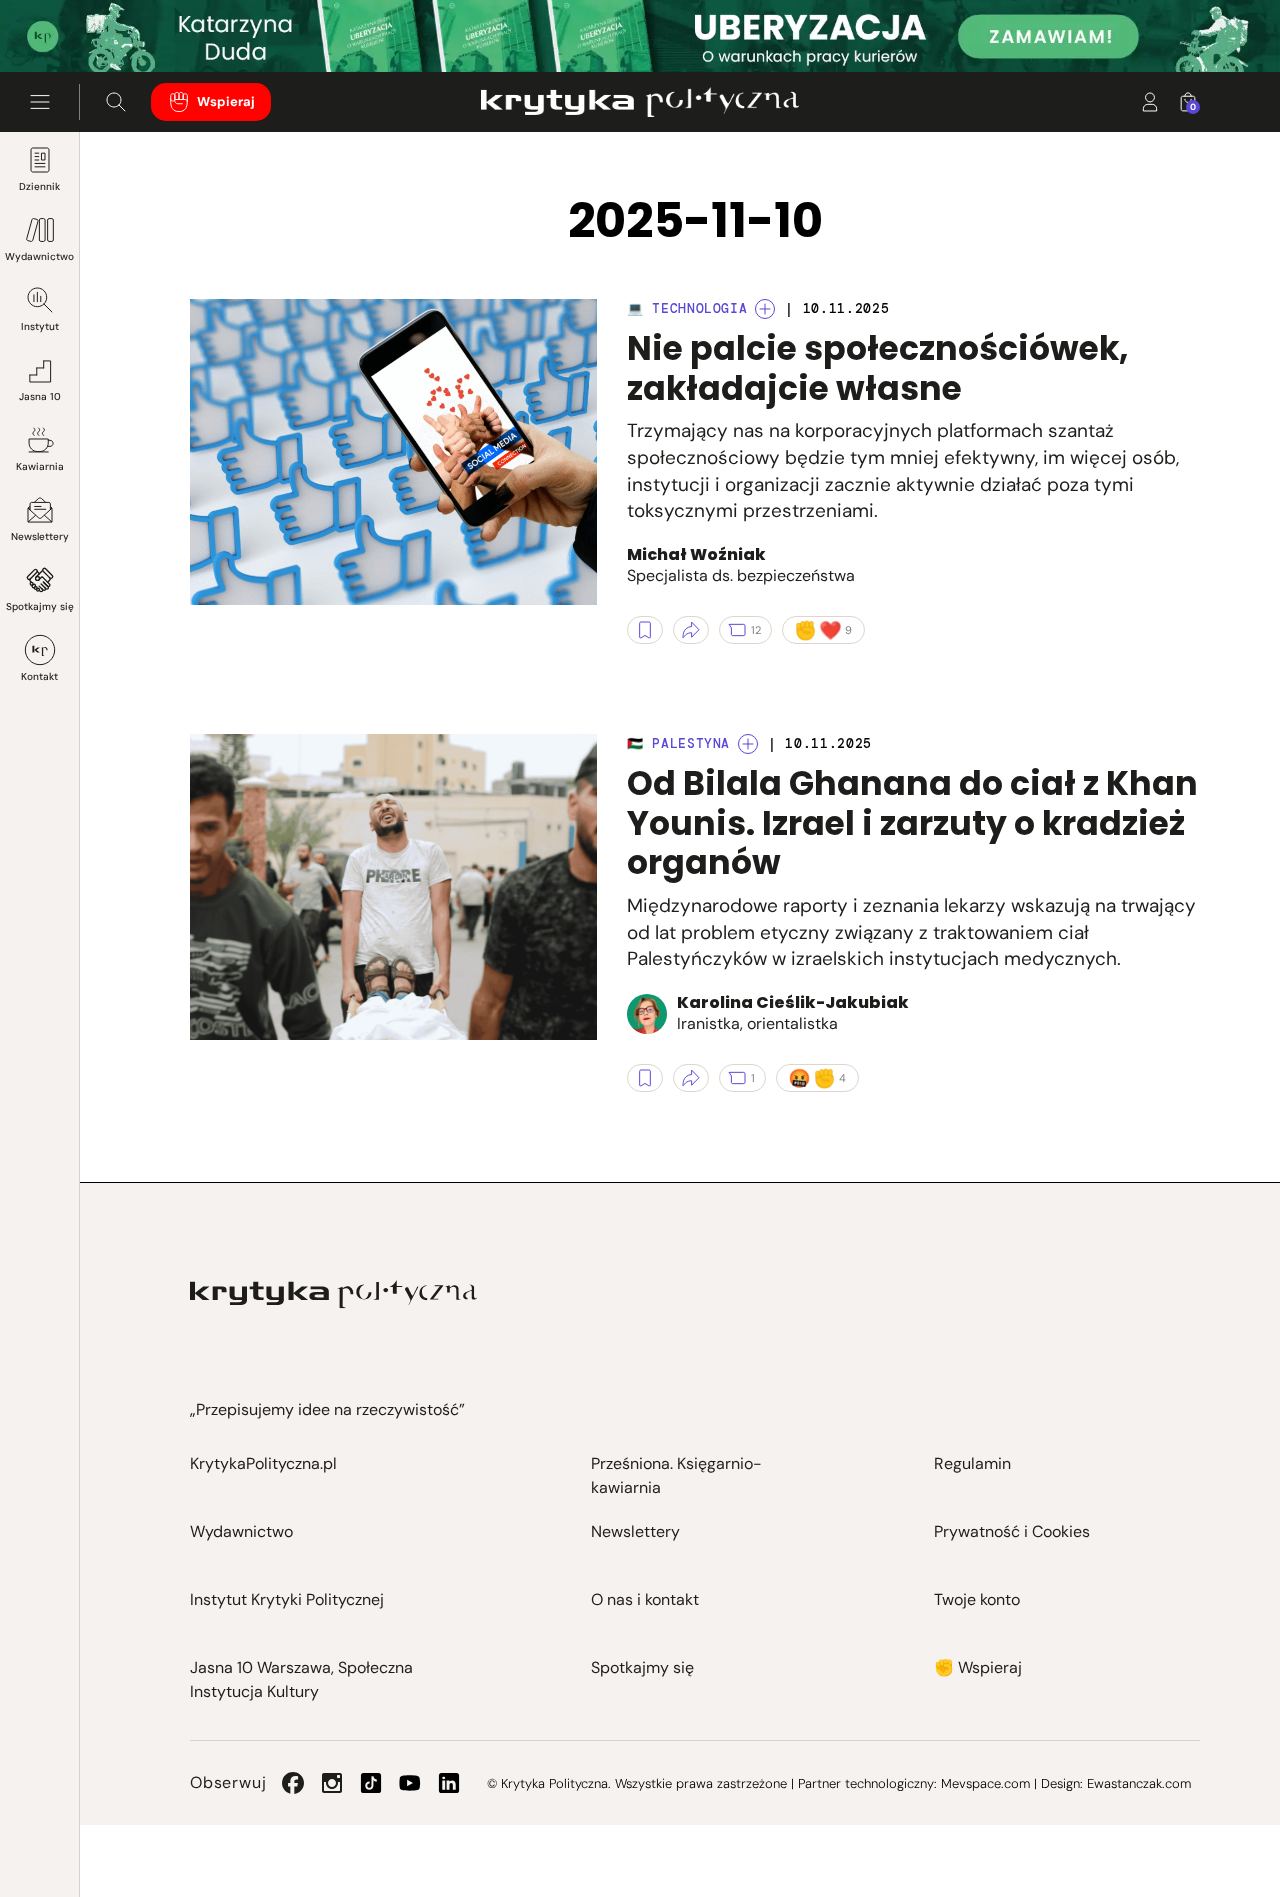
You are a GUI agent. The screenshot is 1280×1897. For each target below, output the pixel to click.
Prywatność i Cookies (1012, 1531)
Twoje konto (977, 1599)
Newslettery (40, 536)
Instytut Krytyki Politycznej (287, 1599)
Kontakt (39, 676)
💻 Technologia (687, 308)
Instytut (40, 326)
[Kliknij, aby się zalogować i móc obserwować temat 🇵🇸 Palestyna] (748, 744)
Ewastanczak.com (1139, 1783)
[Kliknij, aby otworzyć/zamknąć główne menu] (40, 102)
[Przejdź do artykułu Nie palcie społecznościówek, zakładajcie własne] (393, 452)
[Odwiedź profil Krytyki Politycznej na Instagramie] (332, 1783)
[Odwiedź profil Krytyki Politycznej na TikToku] (371, 1783)
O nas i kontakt (645, 1599)
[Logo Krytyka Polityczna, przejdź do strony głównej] (639, 102)
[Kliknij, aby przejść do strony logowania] (1150, 102)
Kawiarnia (40, 466)
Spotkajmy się (40, 606)
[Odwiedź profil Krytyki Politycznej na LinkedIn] (449, 1783)
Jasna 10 (40, 396)
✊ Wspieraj (978, 1667)
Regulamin (972, 1463)
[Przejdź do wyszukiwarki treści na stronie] (116, 102)
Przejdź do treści (101, 23)
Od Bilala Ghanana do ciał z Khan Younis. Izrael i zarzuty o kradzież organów (912, 823)
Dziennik (39, 186)
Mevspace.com (985, 1783)
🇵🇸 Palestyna (678, 743)
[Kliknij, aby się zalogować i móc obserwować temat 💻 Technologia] (765, 309)
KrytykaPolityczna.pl (263, 1463)
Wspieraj (226, 101)
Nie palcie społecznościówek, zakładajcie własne (877, 368)
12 (756, 630)
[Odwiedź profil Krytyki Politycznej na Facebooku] (293, 1783)
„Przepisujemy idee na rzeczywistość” (327, 1409)
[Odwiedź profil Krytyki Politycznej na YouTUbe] (410, 1783)
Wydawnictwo (39, 256)
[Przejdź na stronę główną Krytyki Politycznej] (333, 1294)
